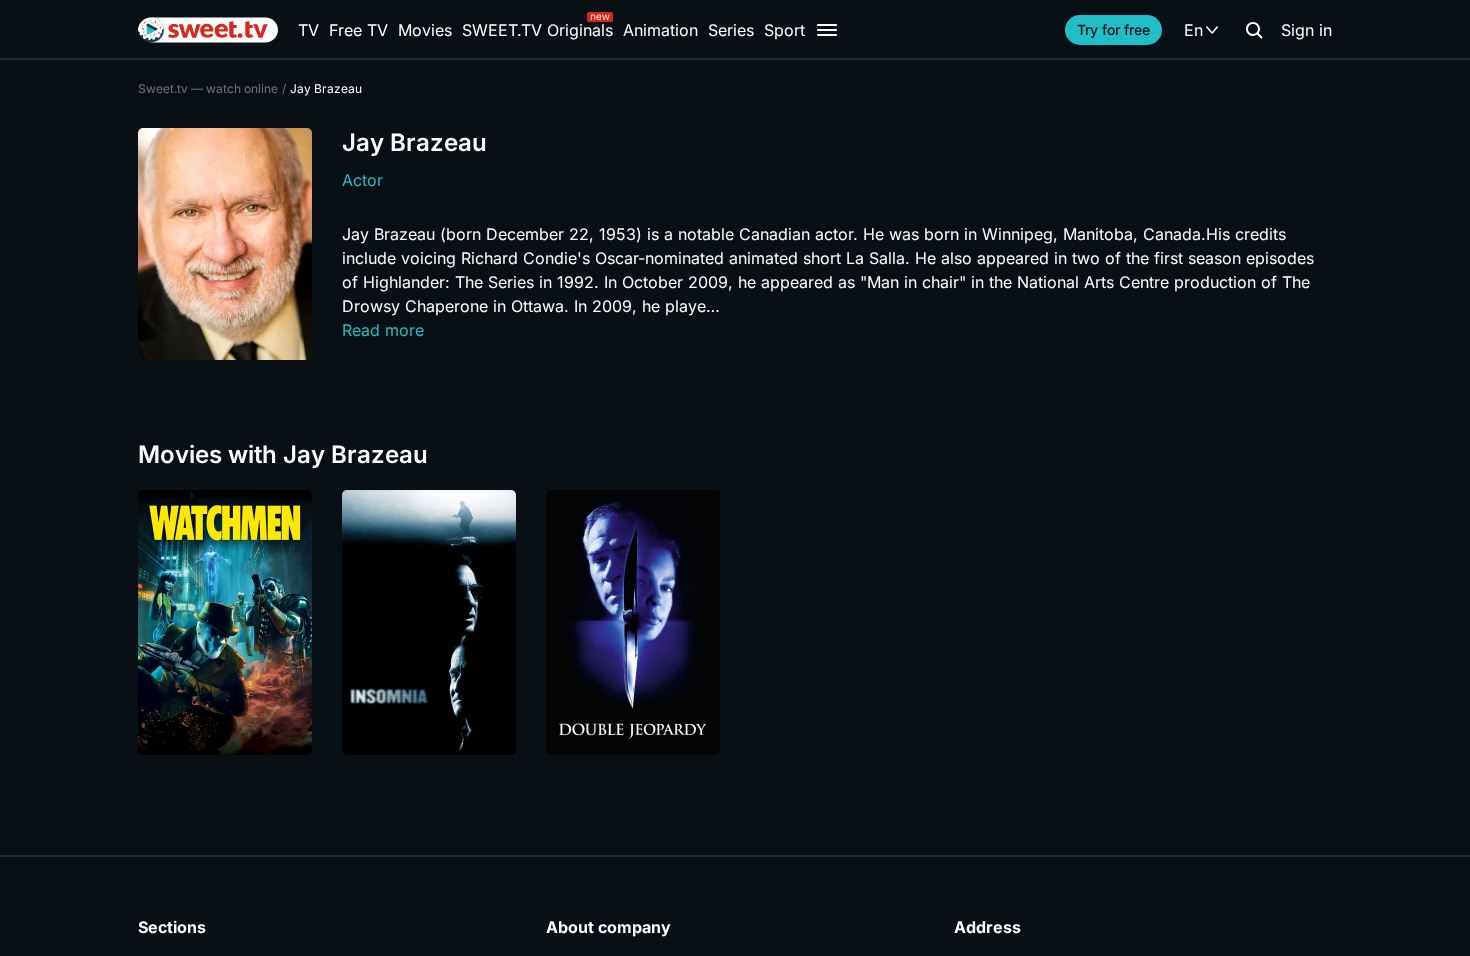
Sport (784, 30)
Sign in (1306, 30)
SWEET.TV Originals (537, 30)
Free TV (358, 30)
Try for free (1113, 29)
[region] (735, 622)
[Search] (1254, 30)
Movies (425, 30)
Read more (383, 330)
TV (308, 30)
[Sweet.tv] (208, 30)
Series (731, 30)
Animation (660, 30)
